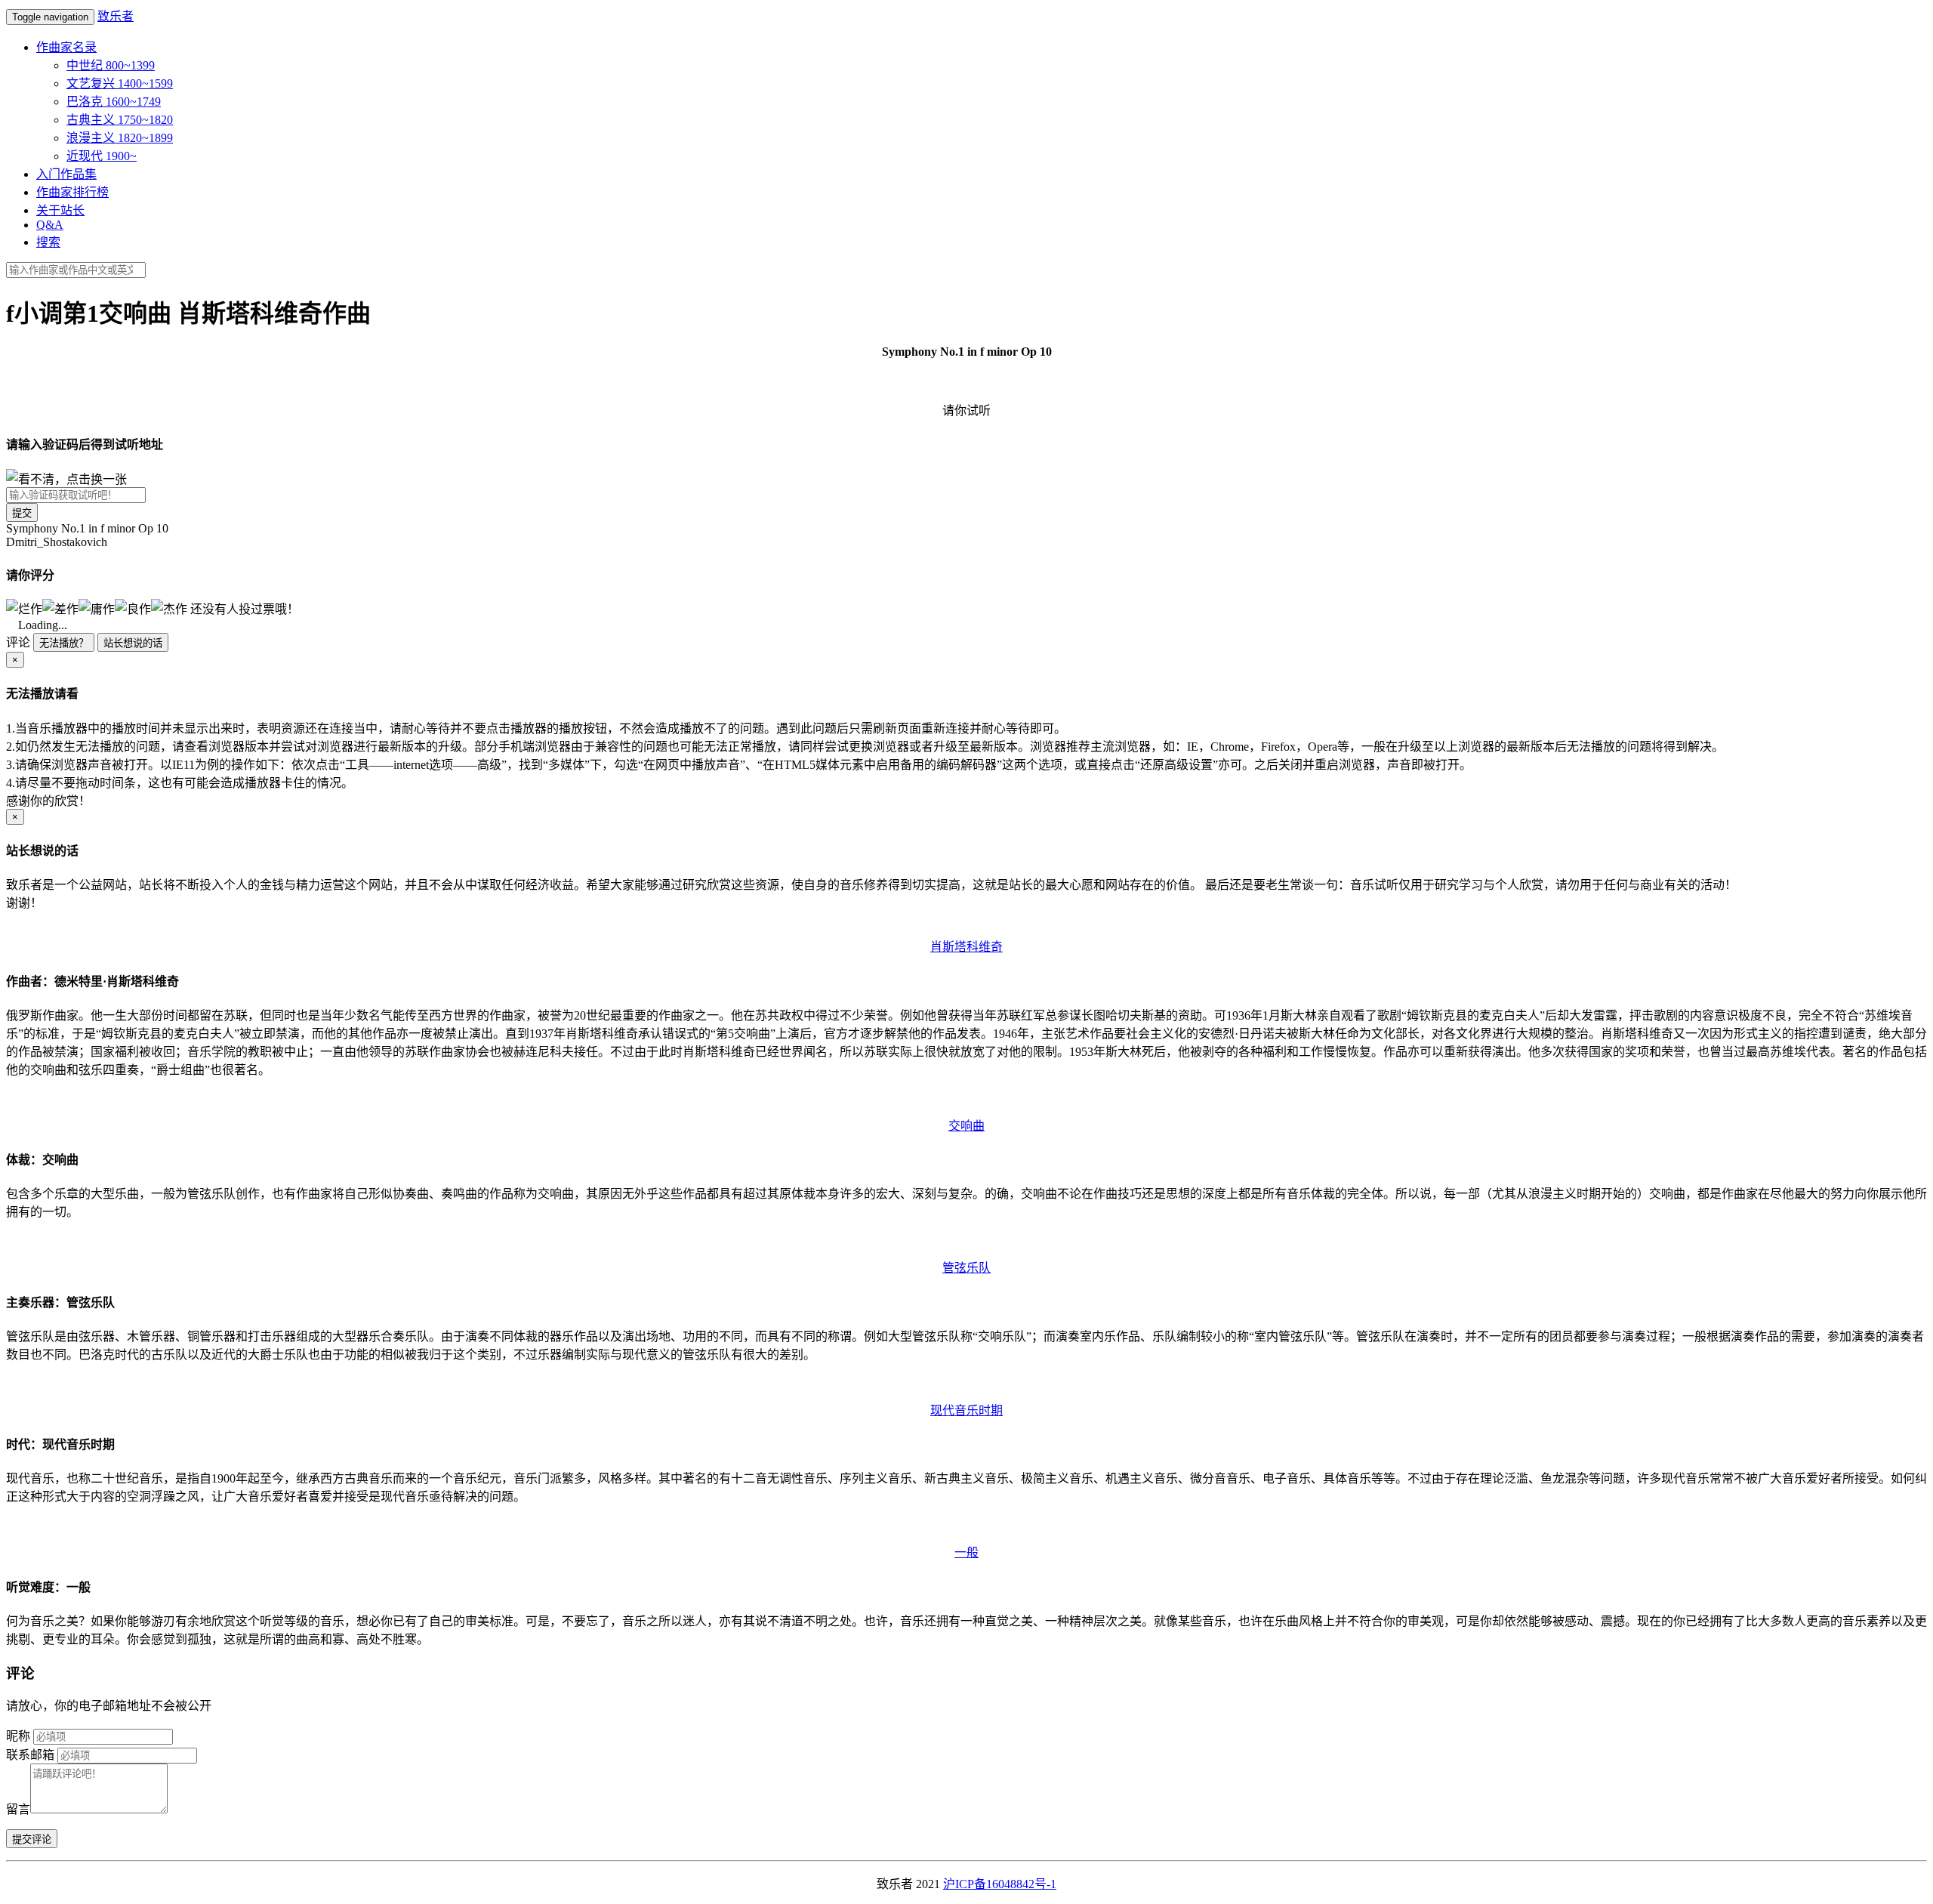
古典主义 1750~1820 (120, 120)
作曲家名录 (66, 47)
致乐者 (116, 16)
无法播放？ (64, 643)
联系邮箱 (30, 1755)
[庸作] (97, 608)
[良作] (133, 608)
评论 (18, 642)
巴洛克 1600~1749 (114, 102)
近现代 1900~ (102, 156)
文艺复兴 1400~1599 (120, 83)
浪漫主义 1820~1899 (120, 138)
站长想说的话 (133, 643)
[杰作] (169, 608)
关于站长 (60, 210)
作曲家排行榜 (72, 192)
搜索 (48, 242)
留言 (18, 1809)
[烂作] (24, 608)
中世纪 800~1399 (111, 65)
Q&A (50, 225)
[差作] (60, 608)
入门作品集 (66, 174)
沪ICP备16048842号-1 (1000, 1884)
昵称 (18, 1736)
